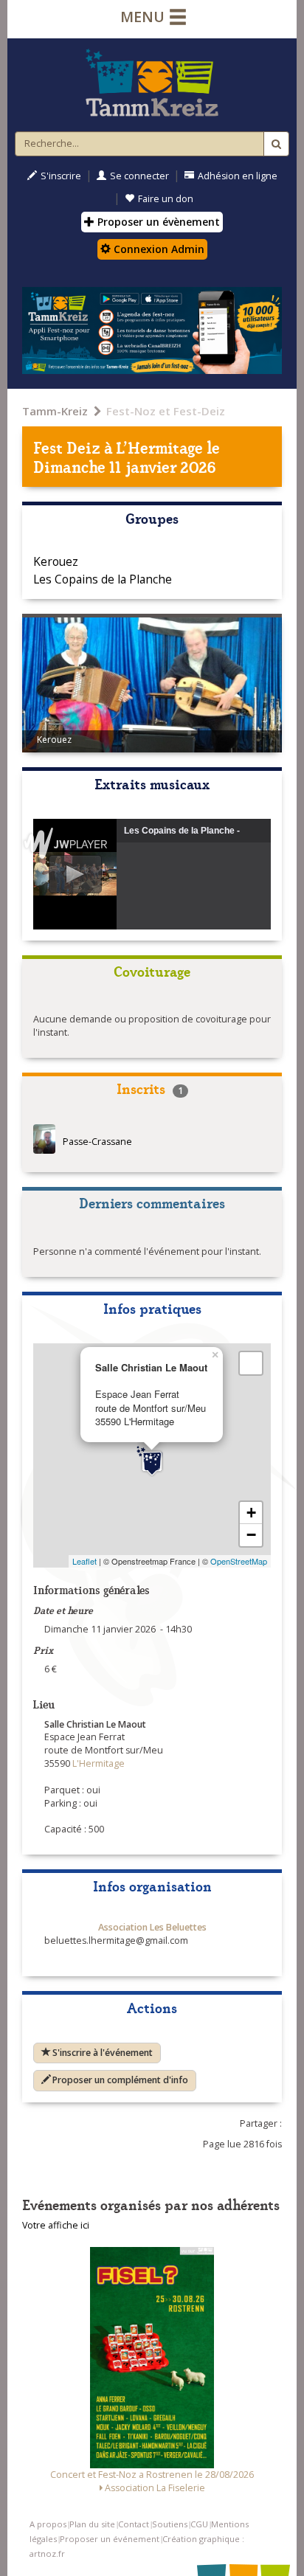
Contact (134, 2524)
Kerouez (56, 561)
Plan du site (92, 2524)
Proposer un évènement (157, 222)
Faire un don (166, 199)
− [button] (251, 1535)
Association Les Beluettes (152, 1927)
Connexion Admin (158, 249)
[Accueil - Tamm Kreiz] (152, 83)
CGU (199, 2524)
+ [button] (251, 1513)
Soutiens (170, 2524)
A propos (48, 2524)
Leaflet (84, 1561)
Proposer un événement (110, 2539)
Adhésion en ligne (238, 176)
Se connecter (139, 176)
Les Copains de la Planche (103, 579)
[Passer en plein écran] (251, 1363)
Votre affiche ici (56, 2225)
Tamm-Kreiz (55, 411)
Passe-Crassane (97, 1142)
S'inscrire (61, 176)
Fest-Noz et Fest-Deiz (166, 411)
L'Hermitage (160, 447)
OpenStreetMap (239, 1561)
